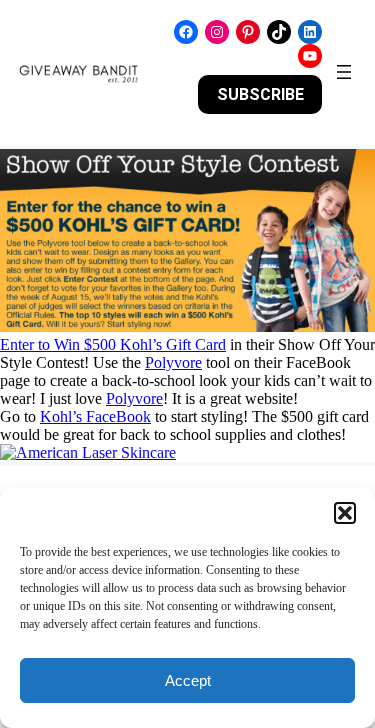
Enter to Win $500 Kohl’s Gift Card (113, 344)
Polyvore (173, 362)
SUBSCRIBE (260, 94)
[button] (345, 513)
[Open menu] (344, 72)
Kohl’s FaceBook (95, 416)
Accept (188, 680)
